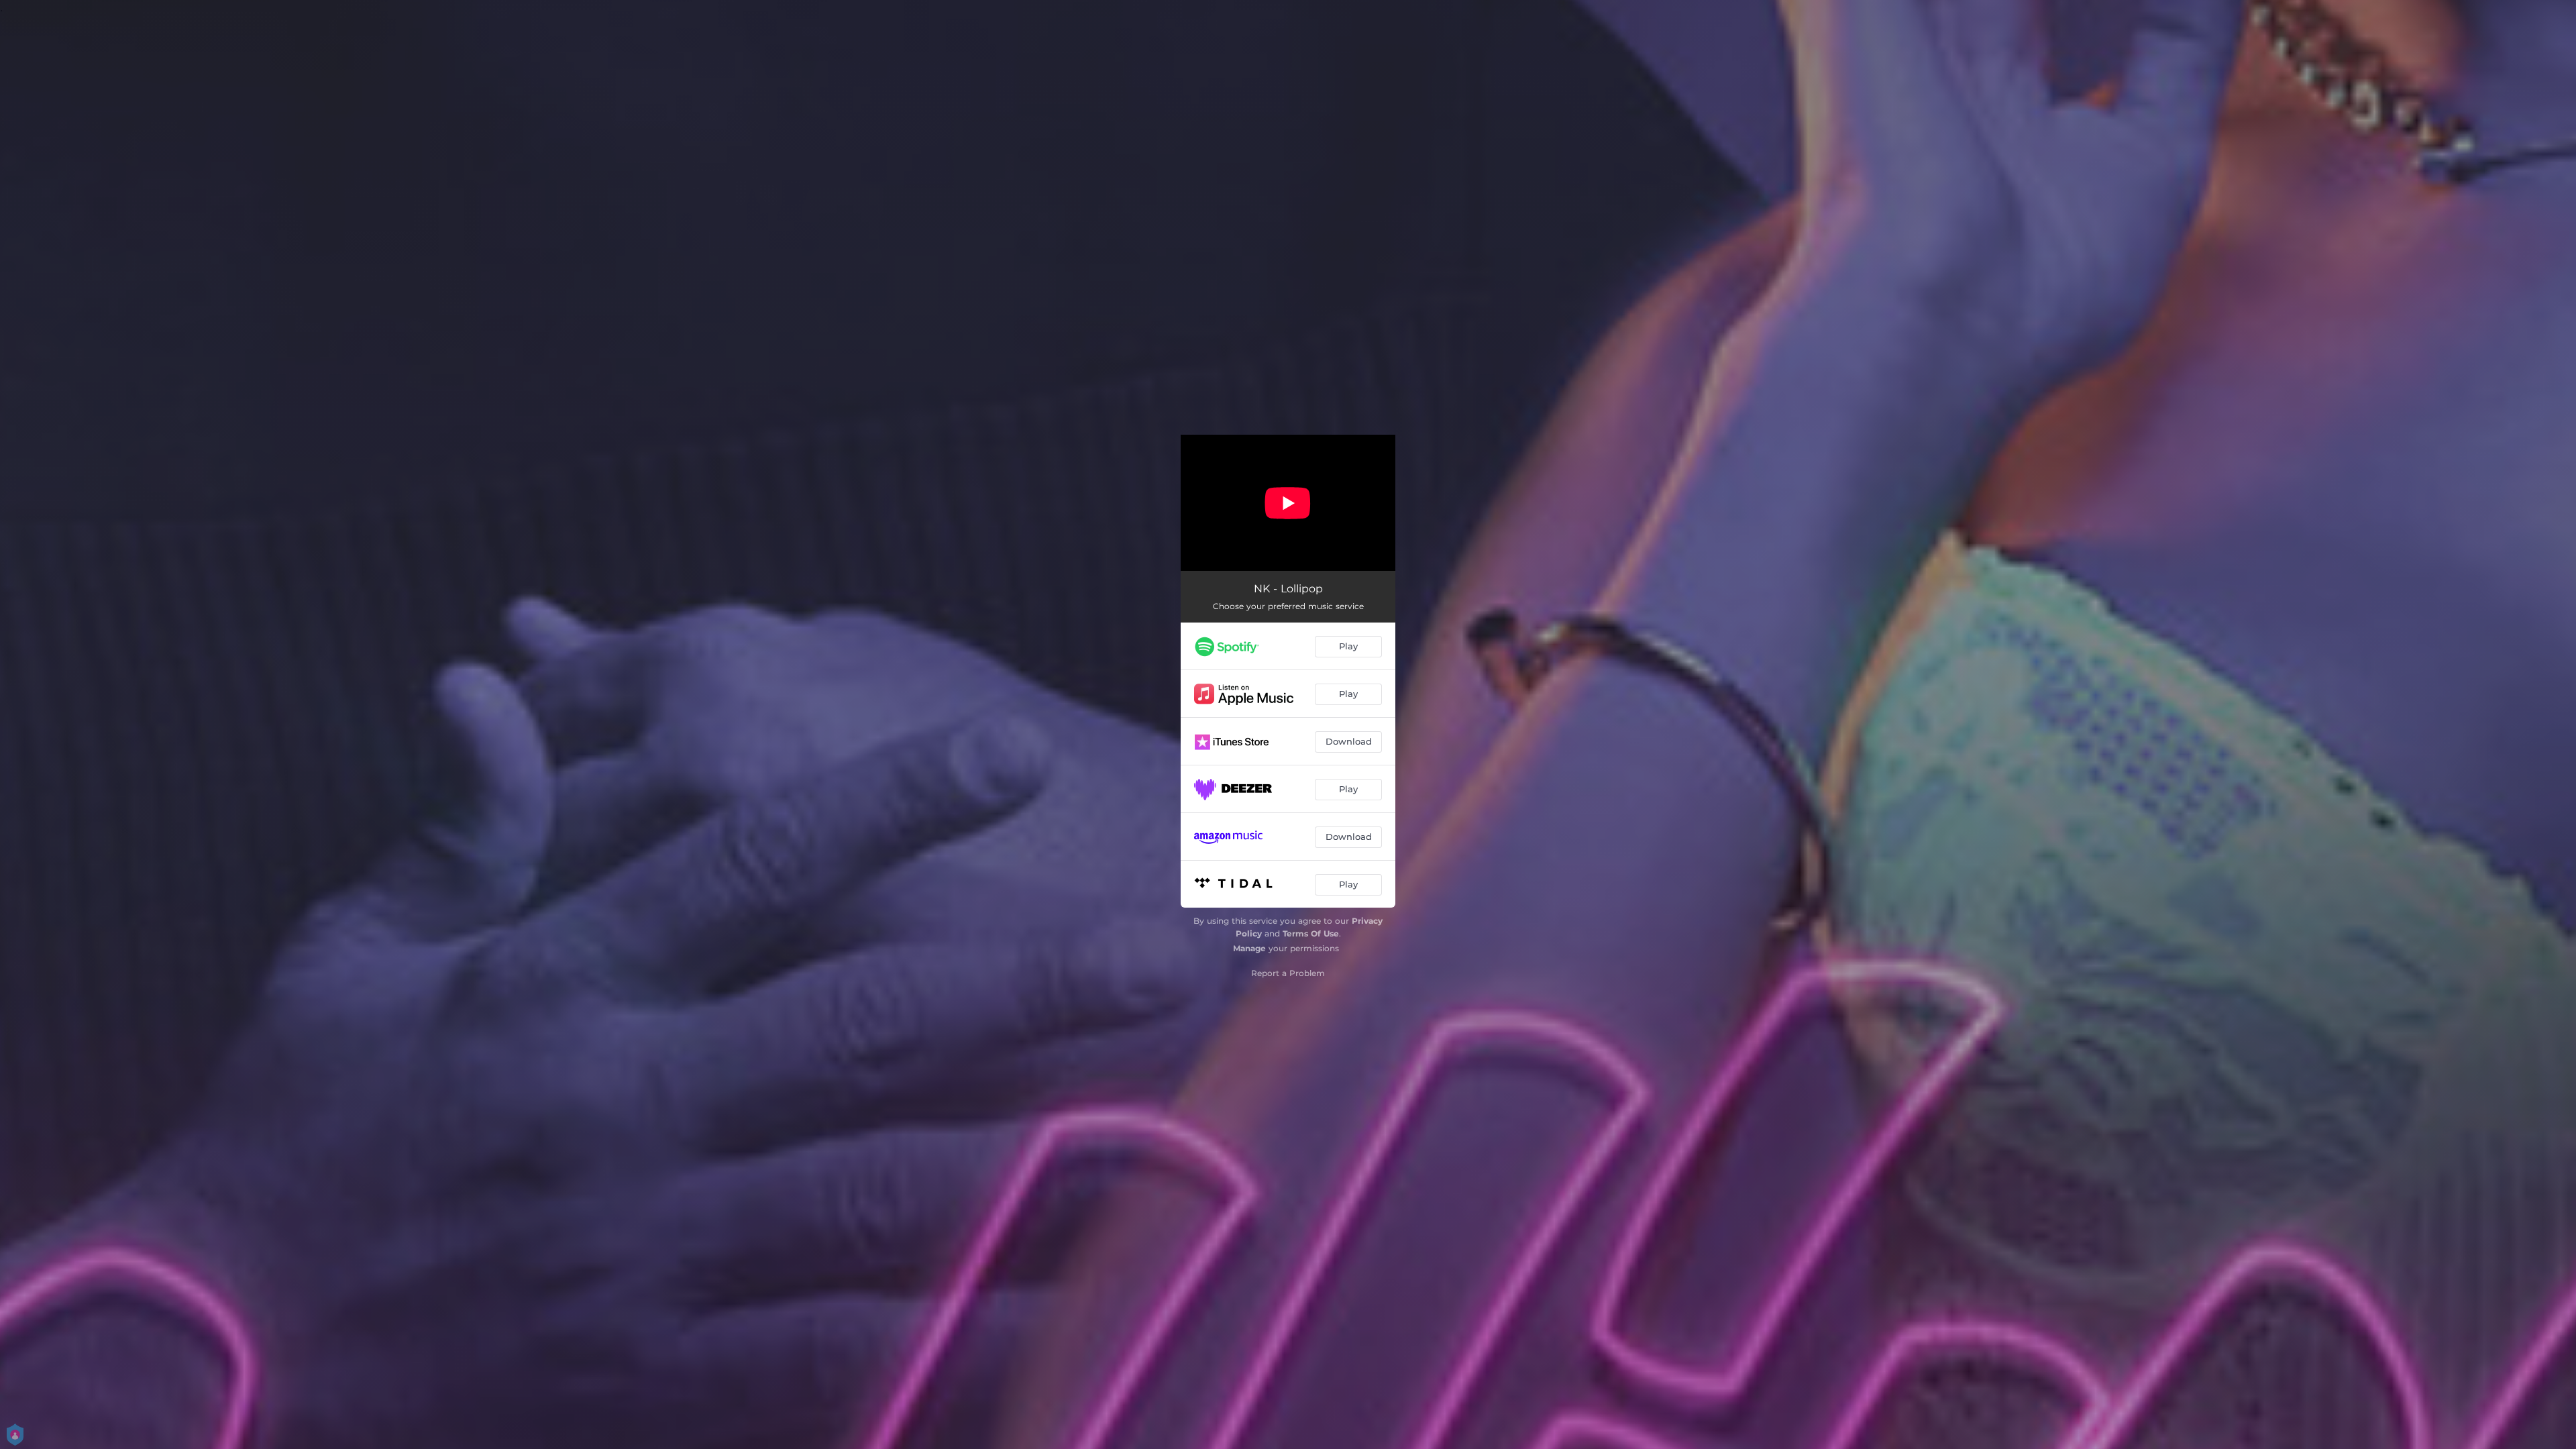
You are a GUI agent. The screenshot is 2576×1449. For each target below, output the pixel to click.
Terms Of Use (1311, 933)
